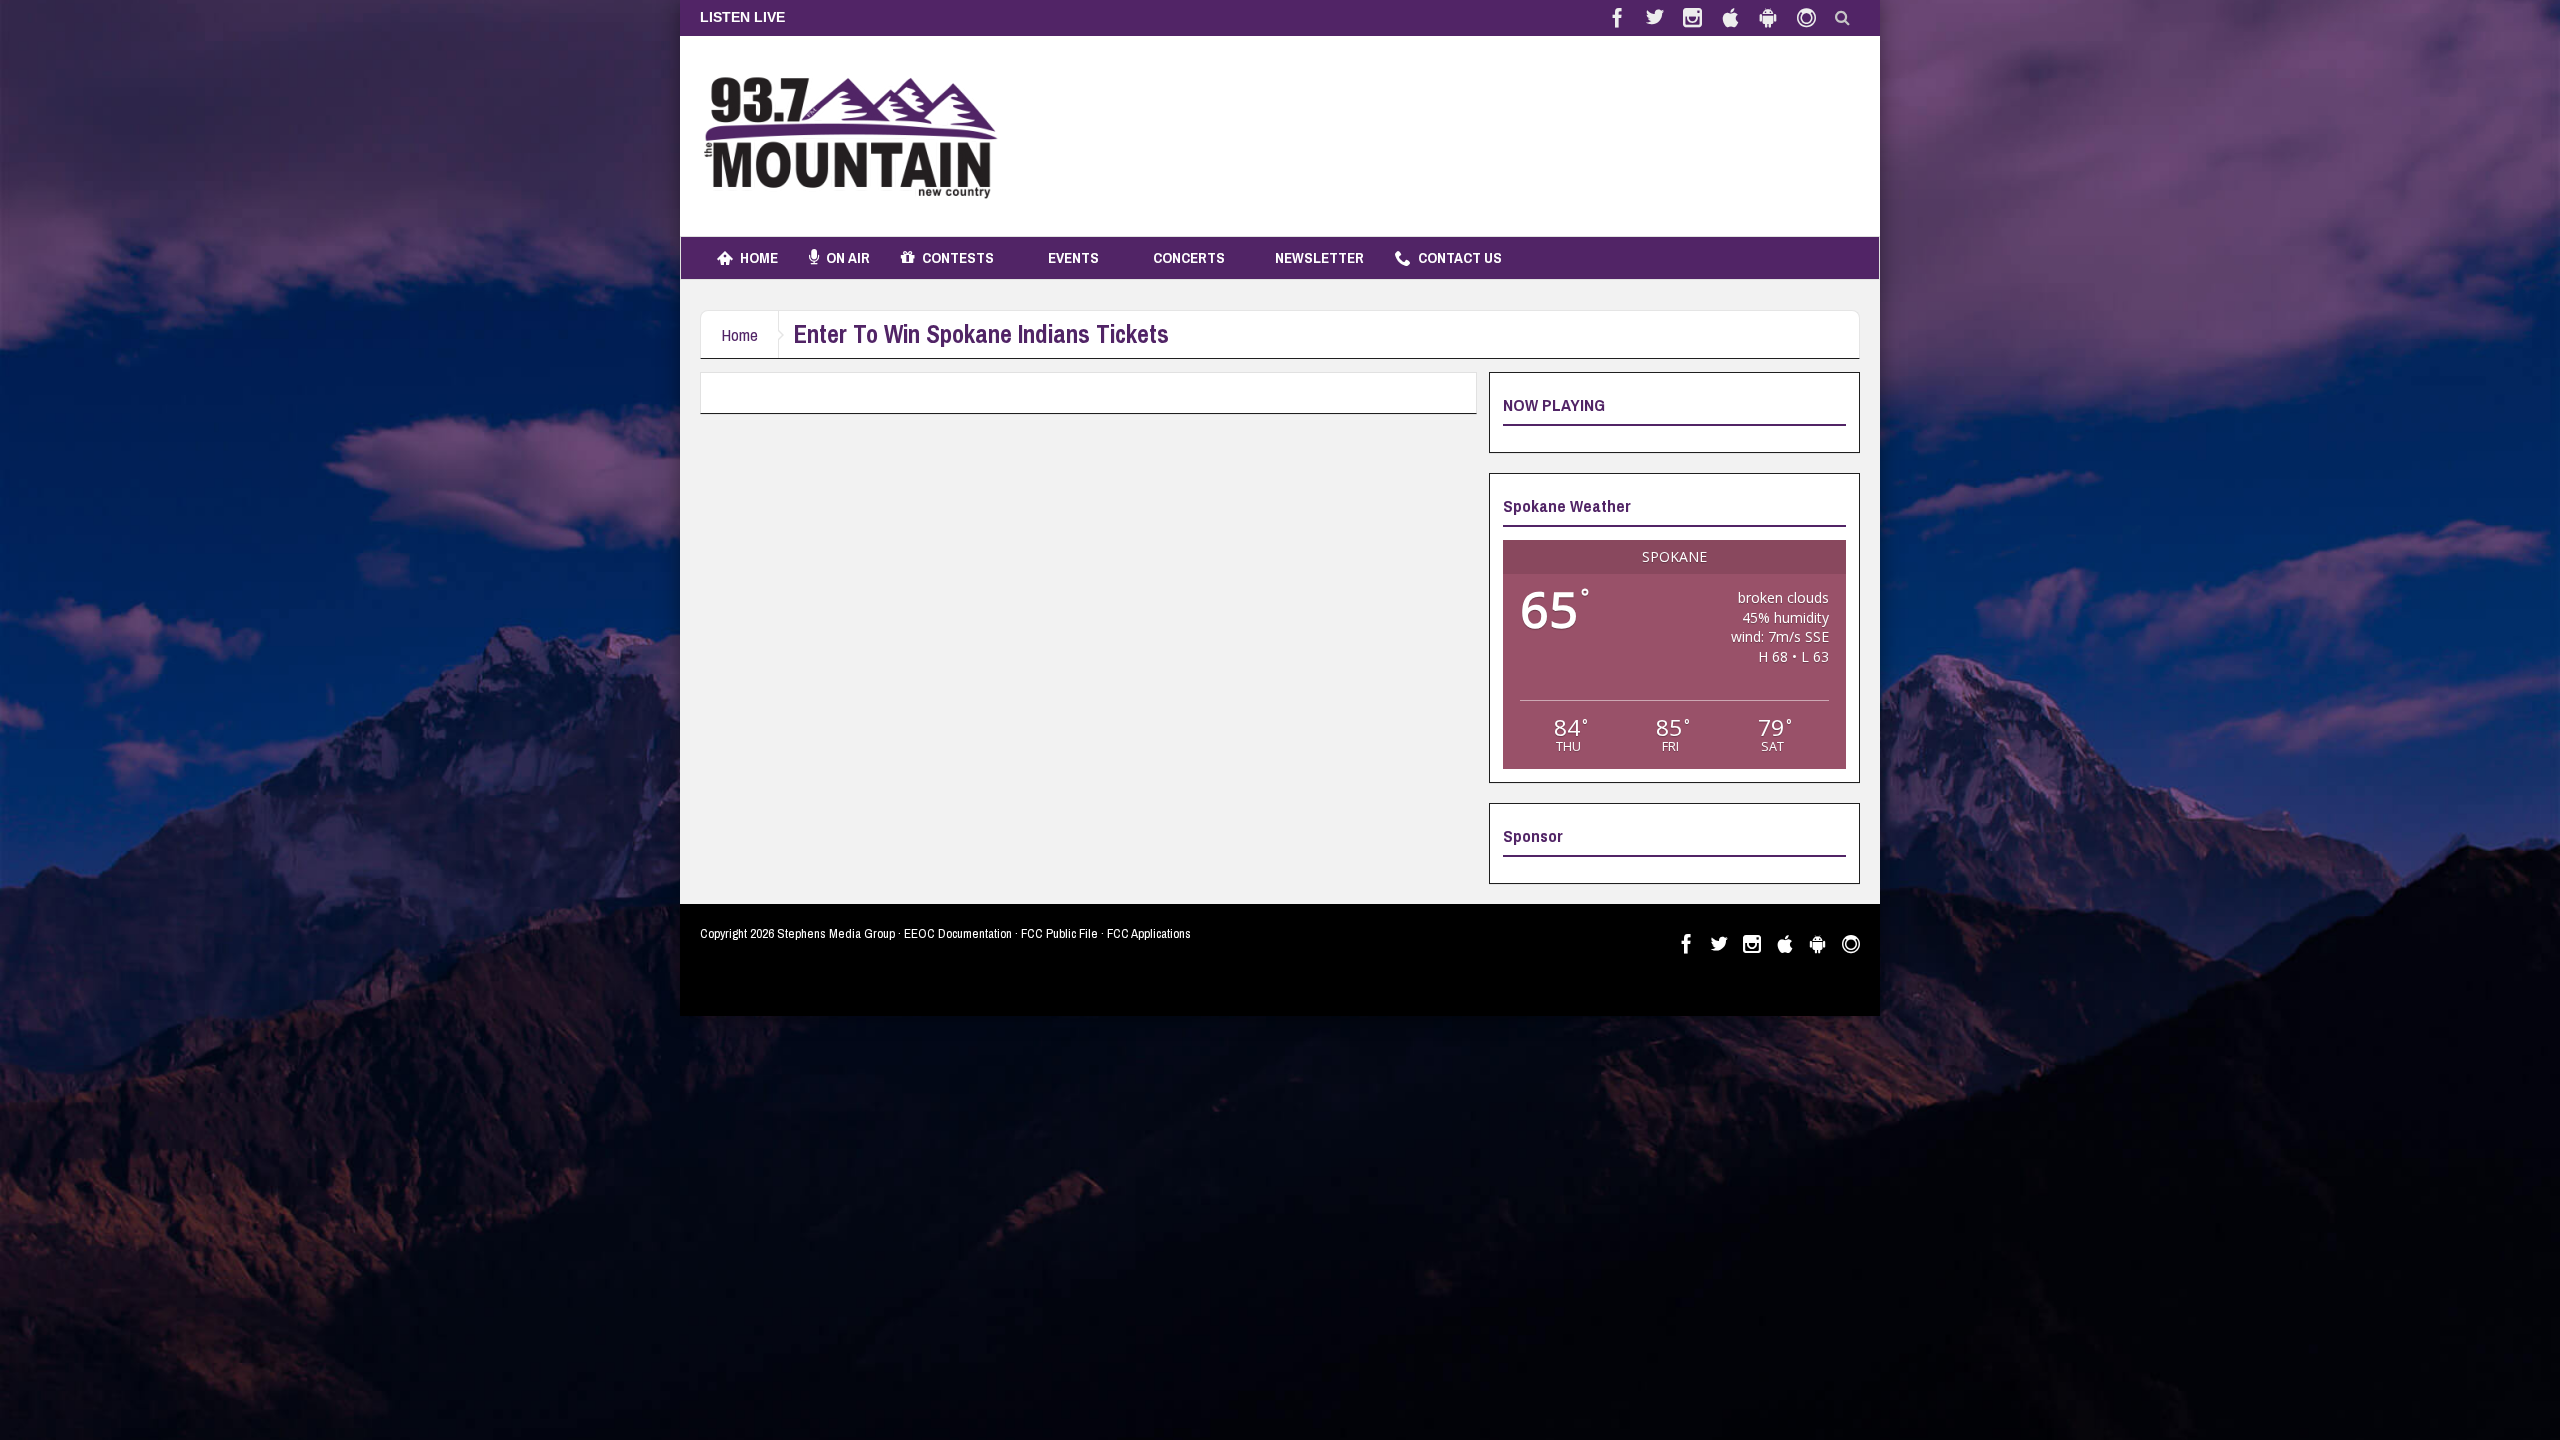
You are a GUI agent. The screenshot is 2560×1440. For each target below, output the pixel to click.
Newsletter (1319, 257)
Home (759, 257)
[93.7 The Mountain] (850, 136)
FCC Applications (1149, 933)
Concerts (1189, 257)
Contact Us (1460, 257)
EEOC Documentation (958, 933)
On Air (848, 257)
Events (1073, 257)
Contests (958, 257)
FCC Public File (1059, 933)
